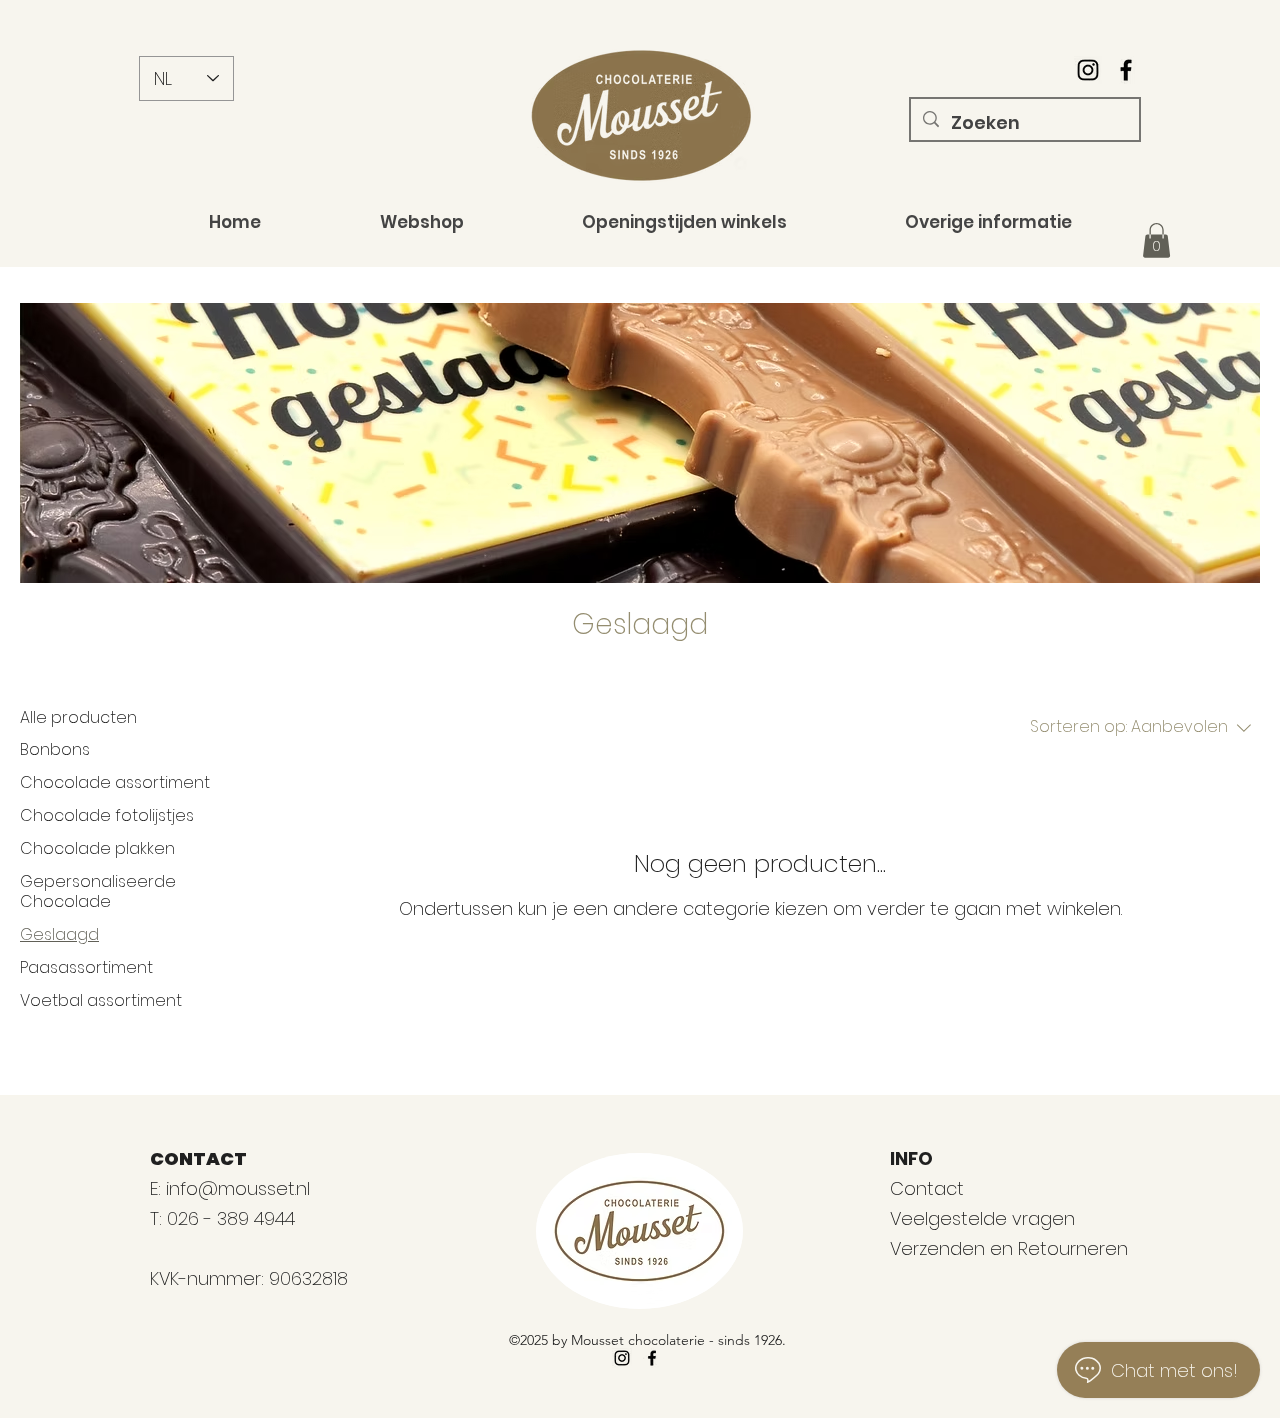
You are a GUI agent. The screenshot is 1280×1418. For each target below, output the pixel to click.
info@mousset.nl (238, 1188)
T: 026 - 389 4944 (225, 1218)
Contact (927, 1188)
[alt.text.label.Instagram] (1088, 70)
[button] (1156, 240)
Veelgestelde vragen (982, 1218)
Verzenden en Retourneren (1009, 1248)
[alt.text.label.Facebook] (1126, 70)
